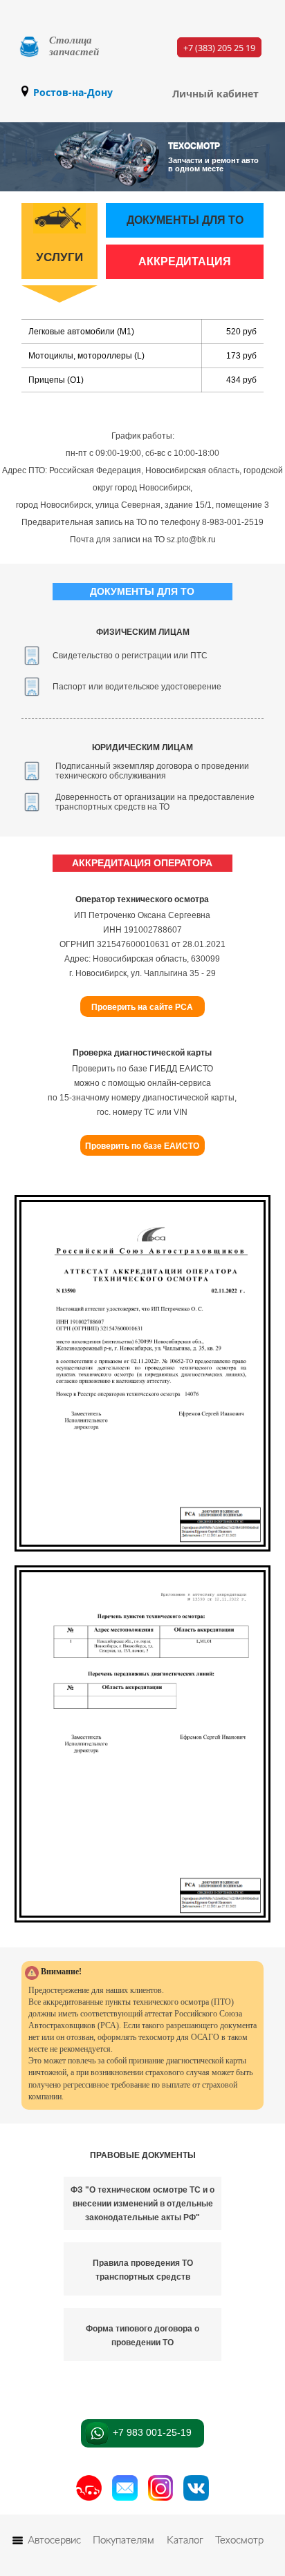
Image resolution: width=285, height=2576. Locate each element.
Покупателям (123, 2540)
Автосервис (54, 2540)
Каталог (185, 2540)
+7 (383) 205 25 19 (219, 47)
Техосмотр (239, 2540)
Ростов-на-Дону (73, 92)
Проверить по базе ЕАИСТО (142, 1146)
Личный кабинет (215, 94)
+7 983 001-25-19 (151, 2432)
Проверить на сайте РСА (142, 1007)
